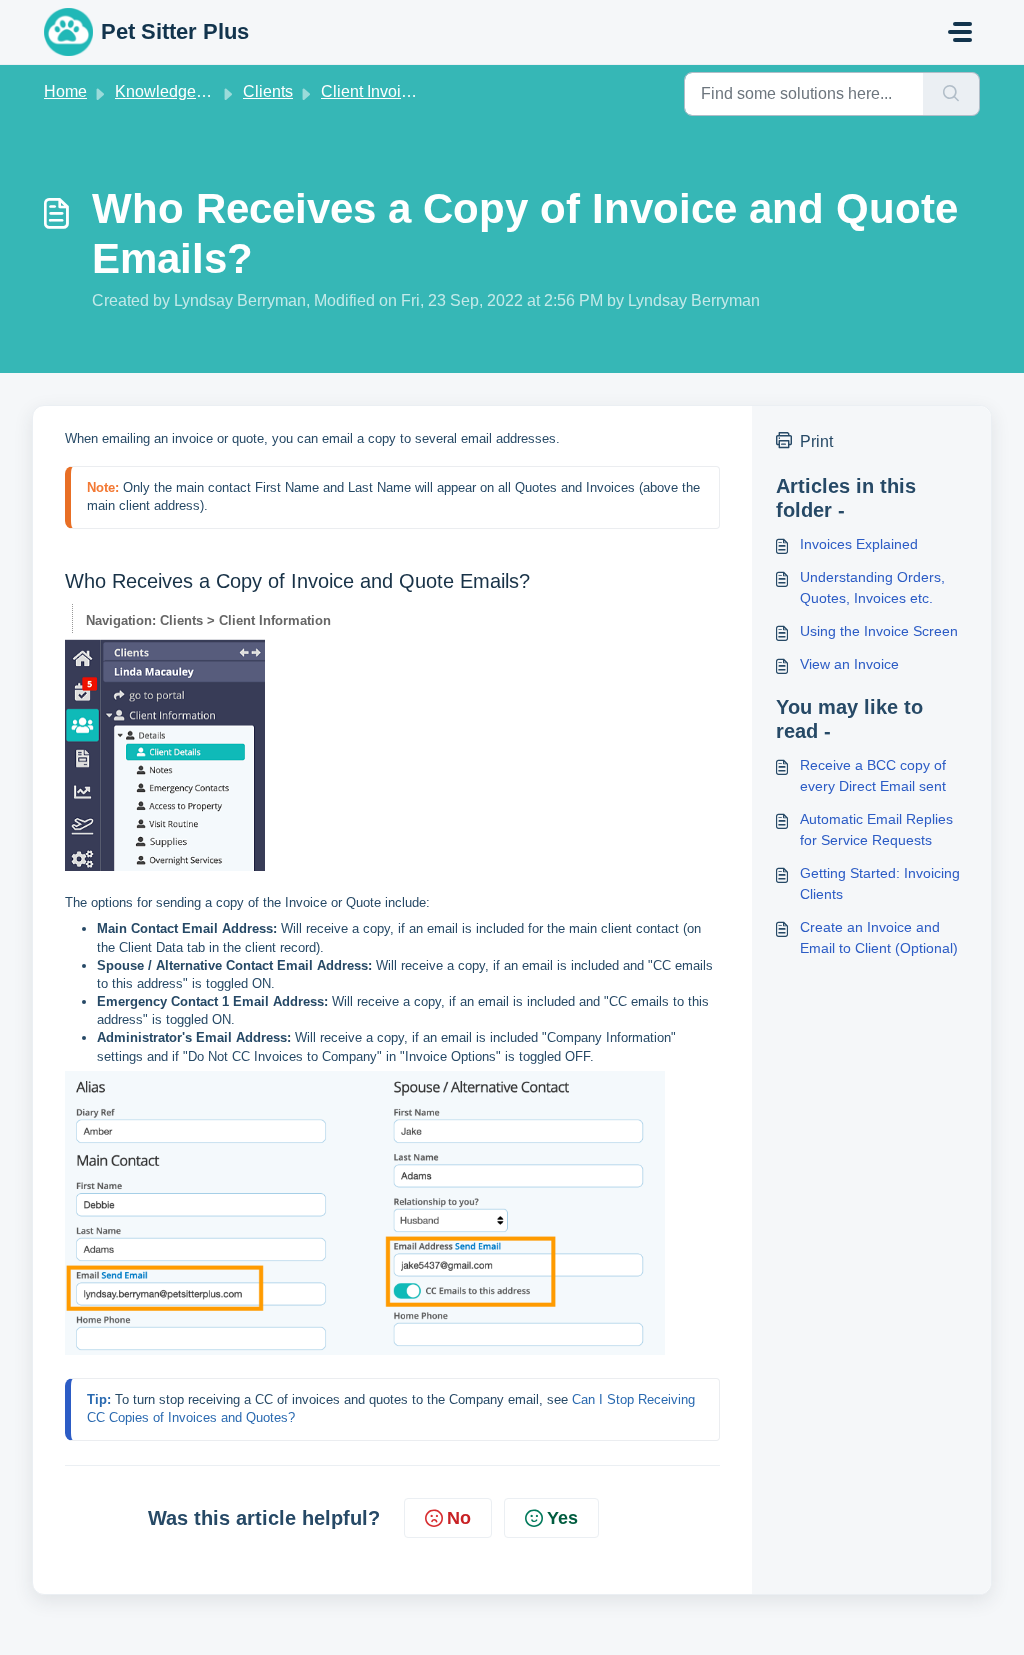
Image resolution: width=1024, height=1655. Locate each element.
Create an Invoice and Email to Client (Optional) (879, 937)
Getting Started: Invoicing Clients (880, 883)
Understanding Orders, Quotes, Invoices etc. (872, 587)
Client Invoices (373, 91)
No (459, 1518)
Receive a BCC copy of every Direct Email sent (873, 775)
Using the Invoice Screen (879, 631)
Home (65, 91)
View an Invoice (849, 664)
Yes (562, 1518)
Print (816, 441)
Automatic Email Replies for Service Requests (876, 829)
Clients (268, 91)
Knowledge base (175, 91)
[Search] (951, 94)
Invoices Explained (859, 544)
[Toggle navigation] (960, 32)
